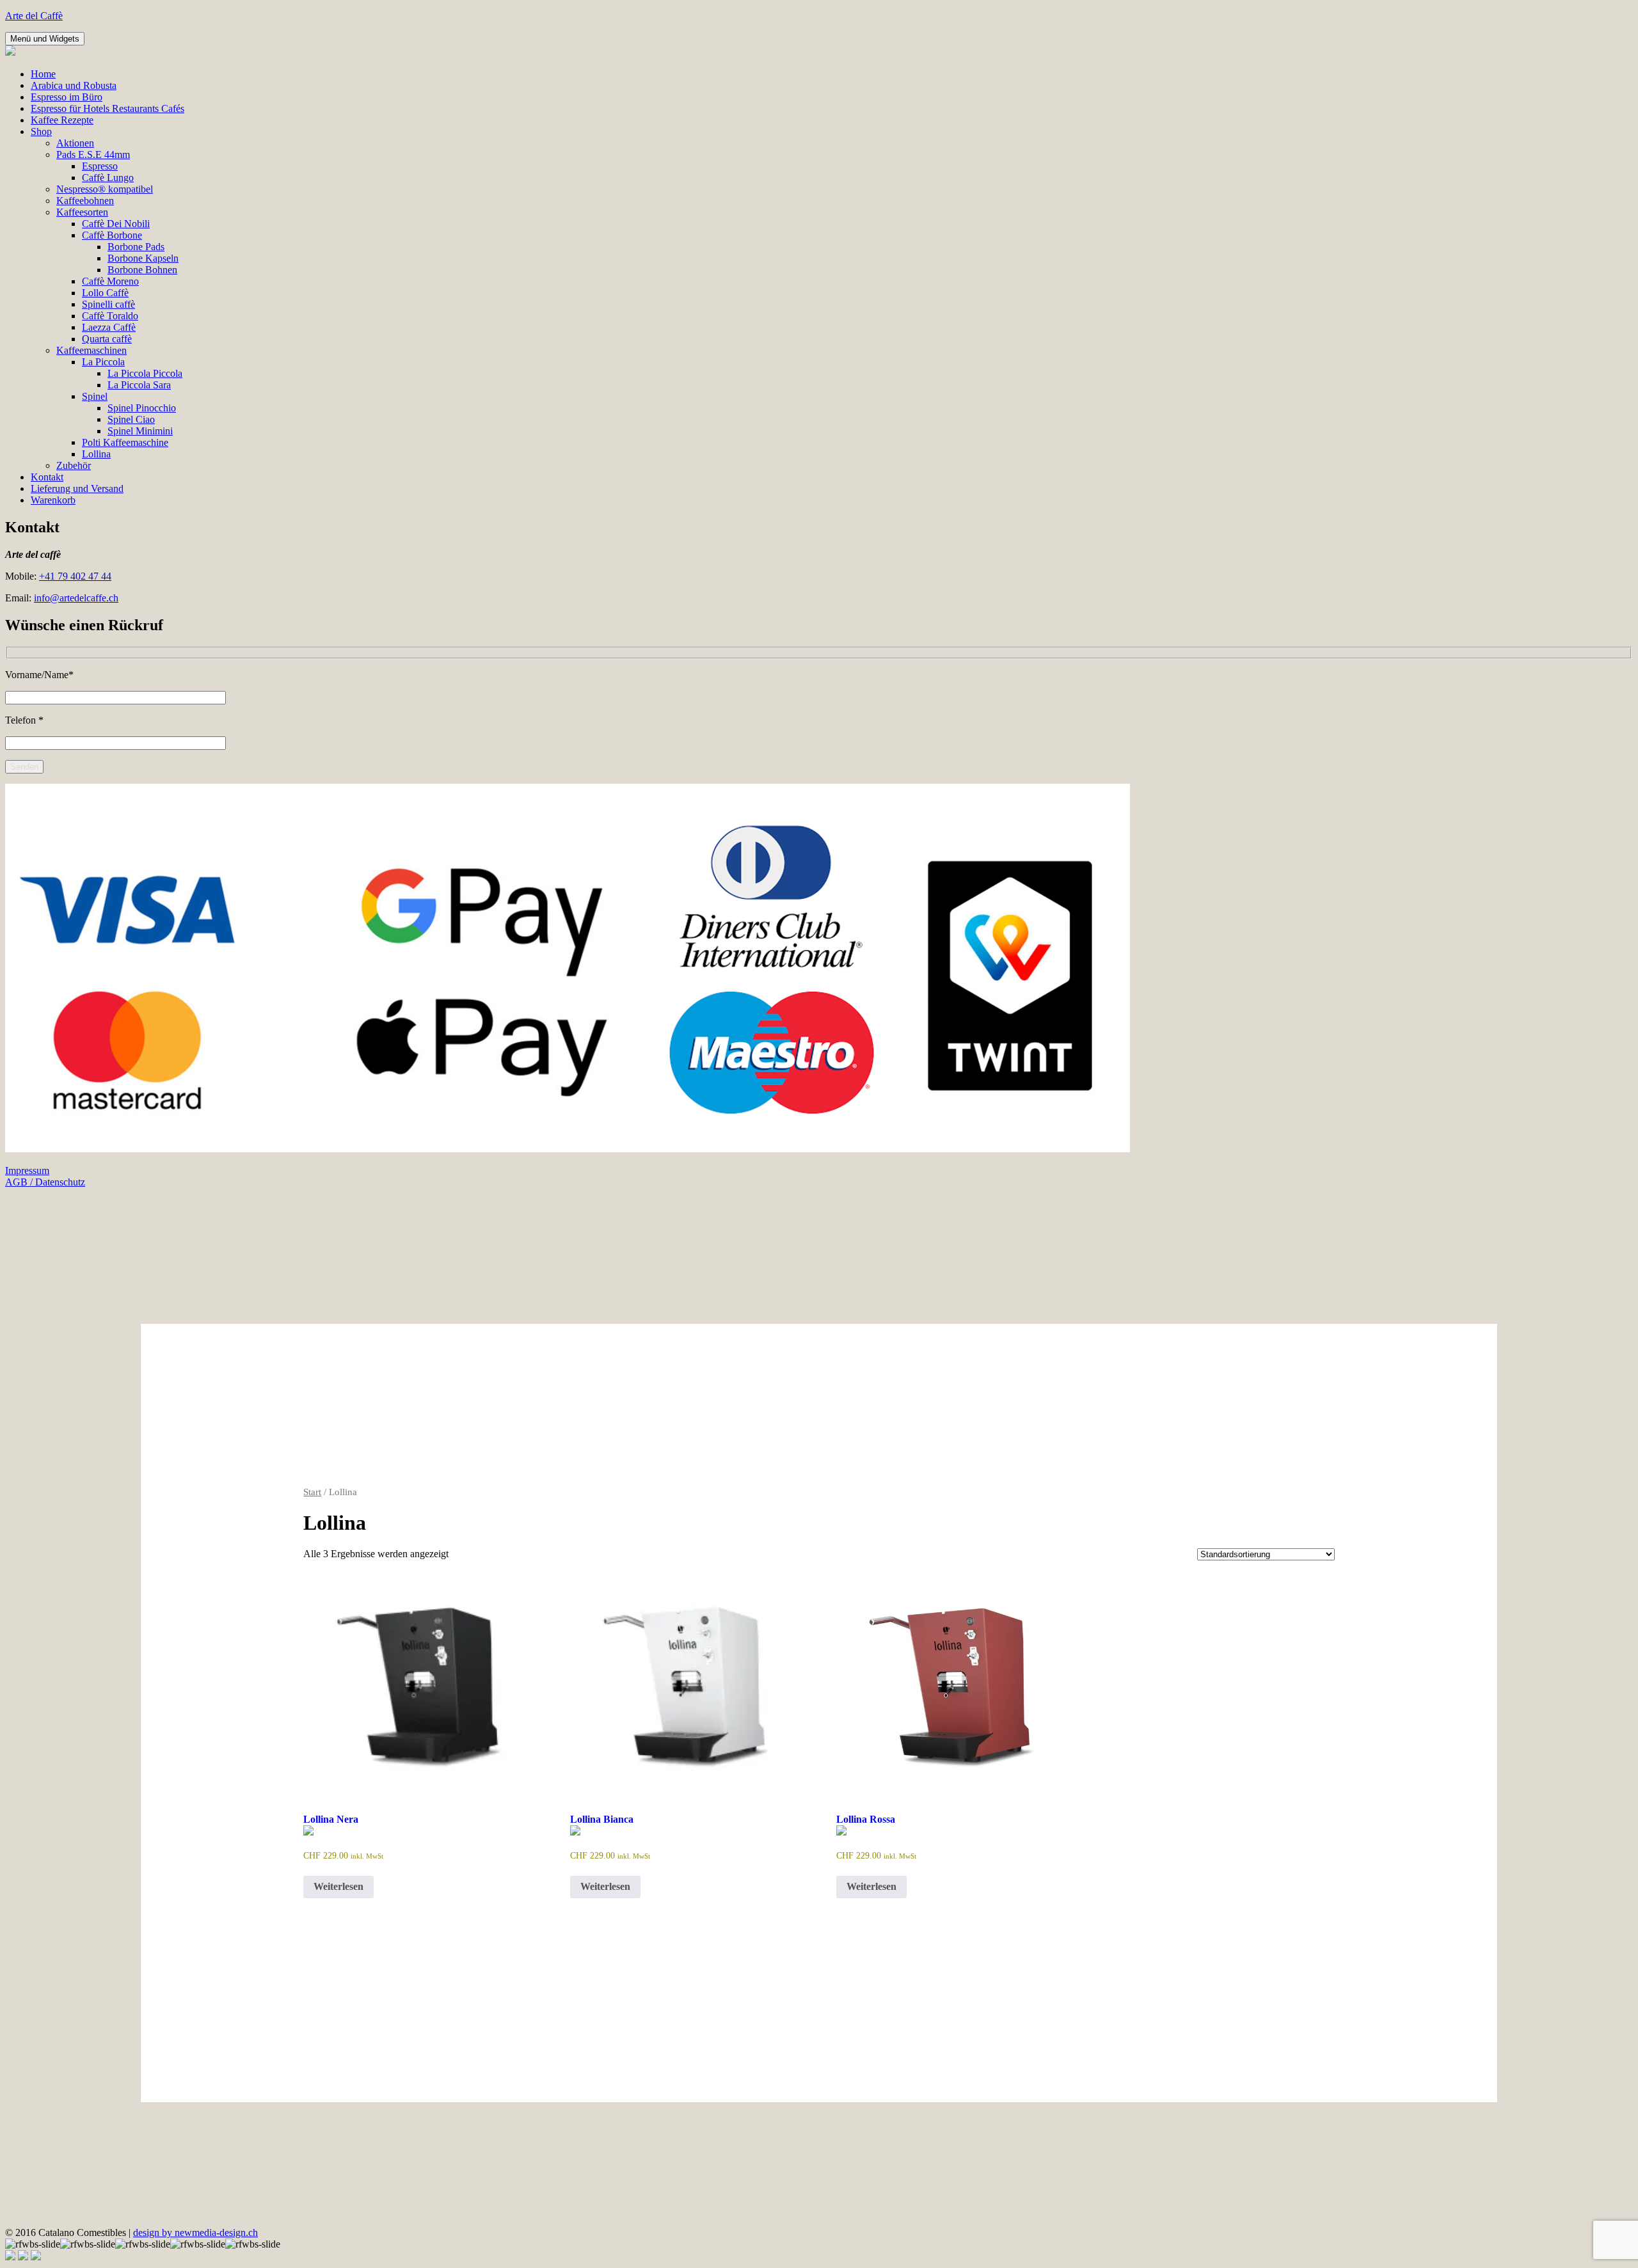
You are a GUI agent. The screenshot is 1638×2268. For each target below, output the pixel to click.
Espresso (100, 166)
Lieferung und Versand (77, 488)
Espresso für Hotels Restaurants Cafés (107, 108)
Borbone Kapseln (143, 258)
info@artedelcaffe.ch (76, 598)
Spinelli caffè (108, 304)
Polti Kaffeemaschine (125, 442)
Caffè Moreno (110, 281)
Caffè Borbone (112, 235)
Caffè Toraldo (110, 316)
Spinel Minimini (140, 431)
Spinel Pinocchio (142, 408)
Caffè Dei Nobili (116, 224)
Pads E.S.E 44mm (93, 155)
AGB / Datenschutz (45, 1182)
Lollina (96, 454)
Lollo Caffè (105, 293)
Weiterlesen (338, 1886)
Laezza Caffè (109, 327)
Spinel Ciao (131, 419)
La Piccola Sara (139, 385)
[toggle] (10, 2257)
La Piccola (103, 362)
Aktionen (75, 143)
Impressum (27, 1170)
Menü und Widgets (45, 39)
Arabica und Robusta (74, 85)
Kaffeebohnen (85, 201)
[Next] (36, 2257)
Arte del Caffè (34, 16)
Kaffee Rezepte (62, 120)
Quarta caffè (107, 339)
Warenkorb (53, 500)
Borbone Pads (136, 247)
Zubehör (74, 465)
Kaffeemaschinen (91, 350)
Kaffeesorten (82, 212)
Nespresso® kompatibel (105, 189)
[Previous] (23, 2257)
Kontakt (47, 477)
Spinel (95, 396)
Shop (41, 131)
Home (43, 74)
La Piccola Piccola (145, 373)
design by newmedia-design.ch (195, 2232)
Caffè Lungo (108, 178)
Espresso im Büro (67, 97)
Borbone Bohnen (142, 270)
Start (312, 1492)
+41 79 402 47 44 (75, 576)
